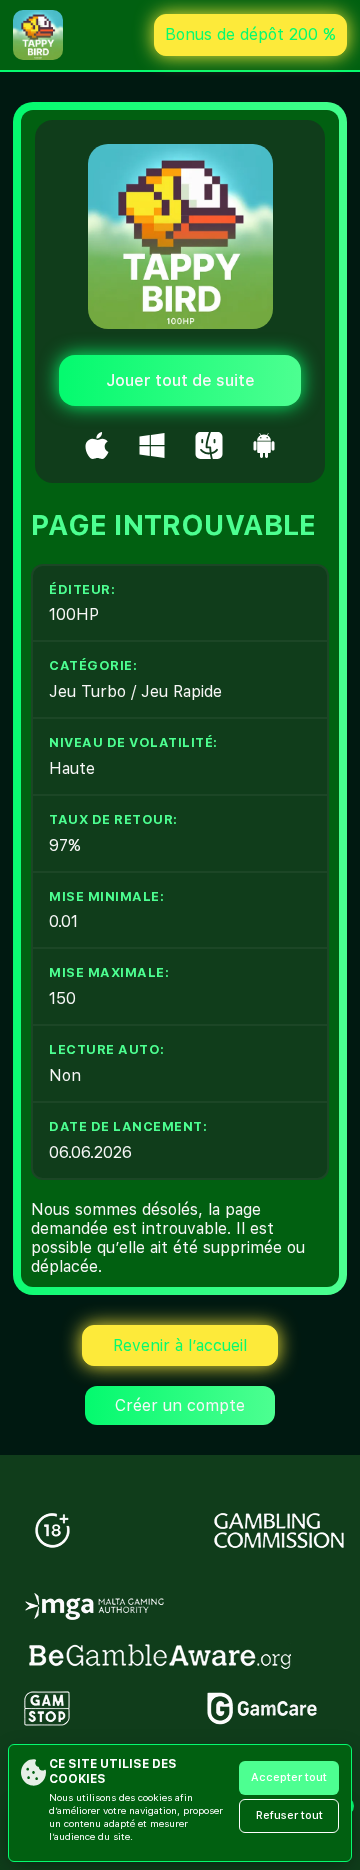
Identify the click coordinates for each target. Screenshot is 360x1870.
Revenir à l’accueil (180, 1345)
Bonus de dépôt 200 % (250, 34)
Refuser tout (289, 1815)
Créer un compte (180, 1405)
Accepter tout (289, 1777)
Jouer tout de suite (180, 380)
